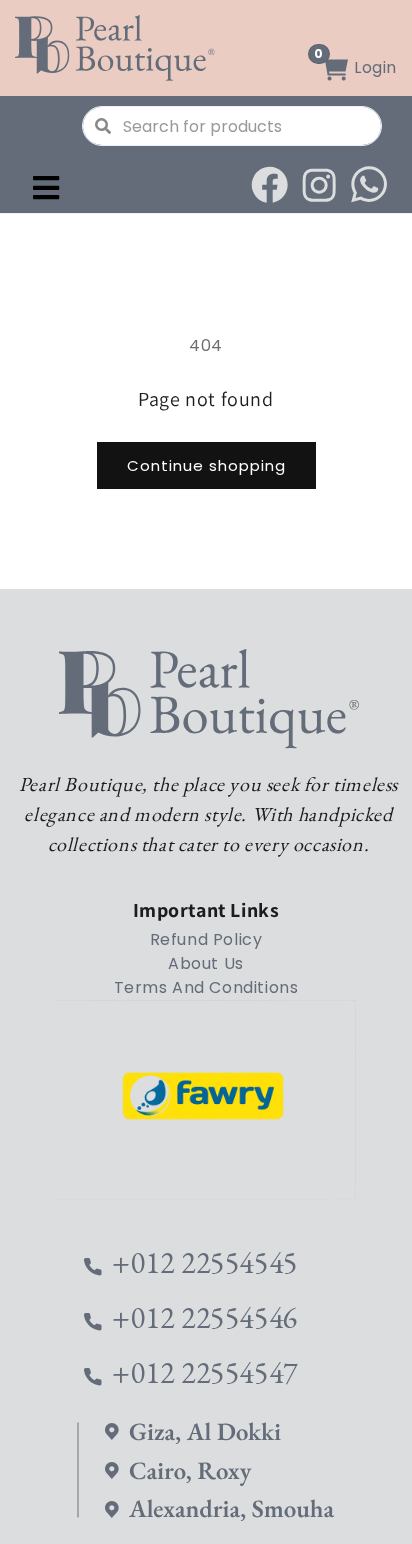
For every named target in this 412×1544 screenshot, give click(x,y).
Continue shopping (206, 465)
